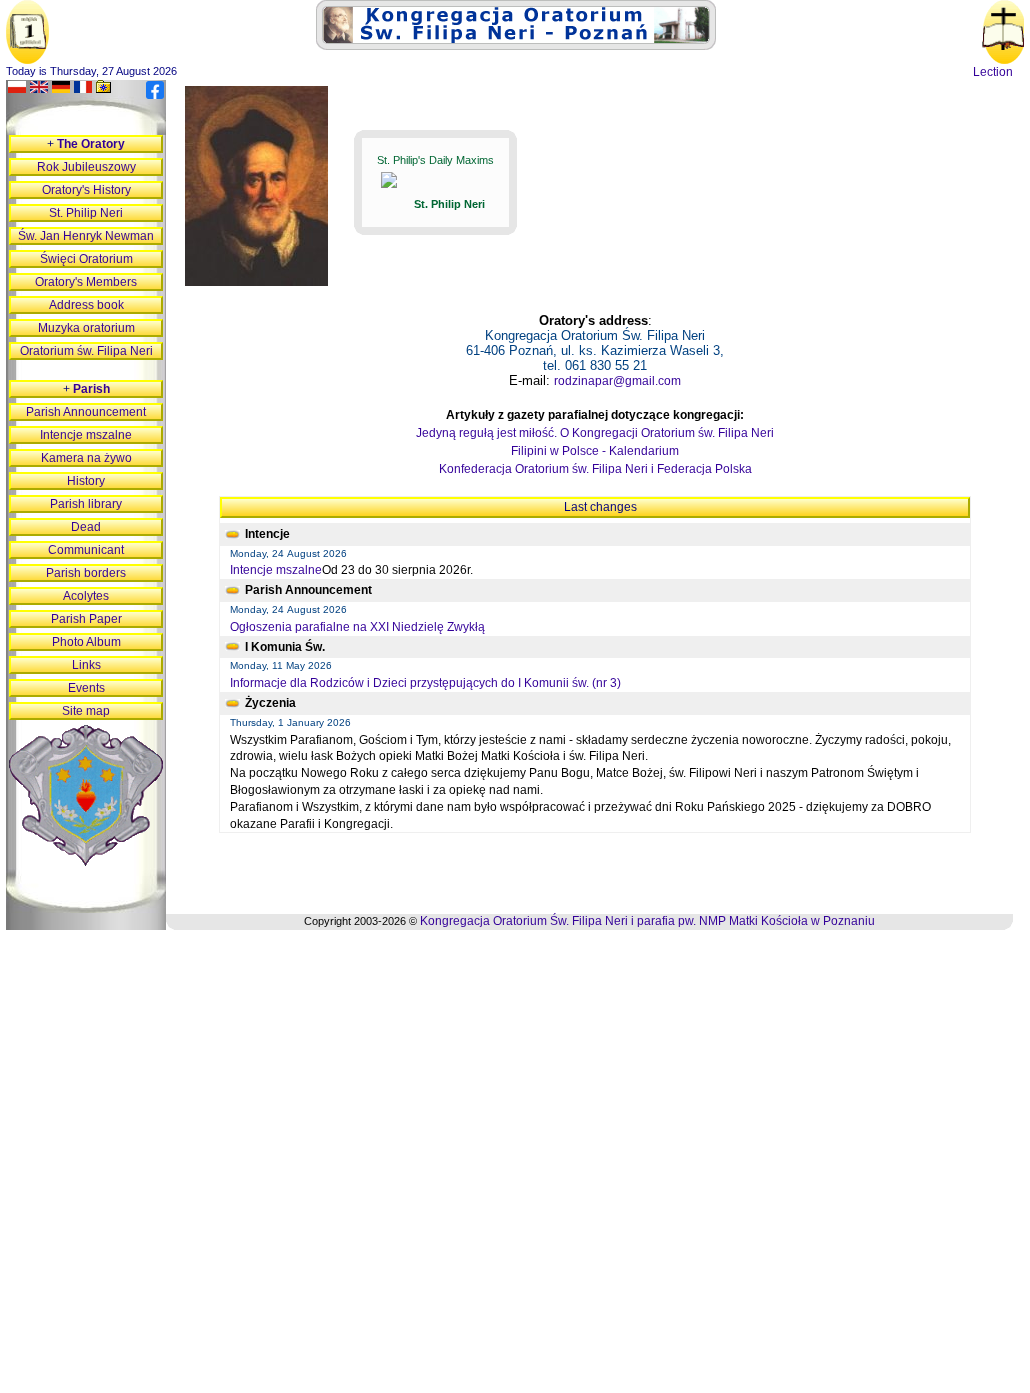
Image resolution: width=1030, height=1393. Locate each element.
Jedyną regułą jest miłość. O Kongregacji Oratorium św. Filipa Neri (595, 433)
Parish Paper (86, 619)
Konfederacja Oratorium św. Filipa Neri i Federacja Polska (595, 469)
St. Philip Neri (86, 213)
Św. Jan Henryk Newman (86, 236)
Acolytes (86, 596)
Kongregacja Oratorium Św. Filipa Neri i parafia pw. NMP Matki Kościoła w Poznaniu (647, 921)
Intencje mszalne (276, 570)
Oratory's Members (86, 282)
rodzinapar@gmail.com (617, 381)
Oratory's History (86, 190)
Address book (86, 305)
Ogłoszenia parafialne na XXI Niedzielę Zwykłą (357, 627)
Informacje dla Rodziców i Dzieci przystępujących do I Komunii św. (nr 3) (425, 683)
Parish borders (86, 573)
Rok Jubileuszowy (86, 167)
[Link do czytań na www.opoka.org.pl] (1003, 60)
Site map (86, 711)
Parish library (86, 504)
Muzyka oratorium (86, 328)
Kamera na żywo (86, 458)
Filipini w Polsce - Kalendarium (595, 451)
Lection (993, 72)
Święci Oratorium (86, 259)
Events (86, 688)
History (86, 481)
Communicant (86, 550)
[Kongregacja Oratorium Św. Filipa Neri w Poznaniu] (516, 46)
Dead (86, 527)
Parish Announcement (86, 412)
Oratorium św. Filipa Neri (86, 351)
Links (86, 665)
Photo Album (86, 642)
